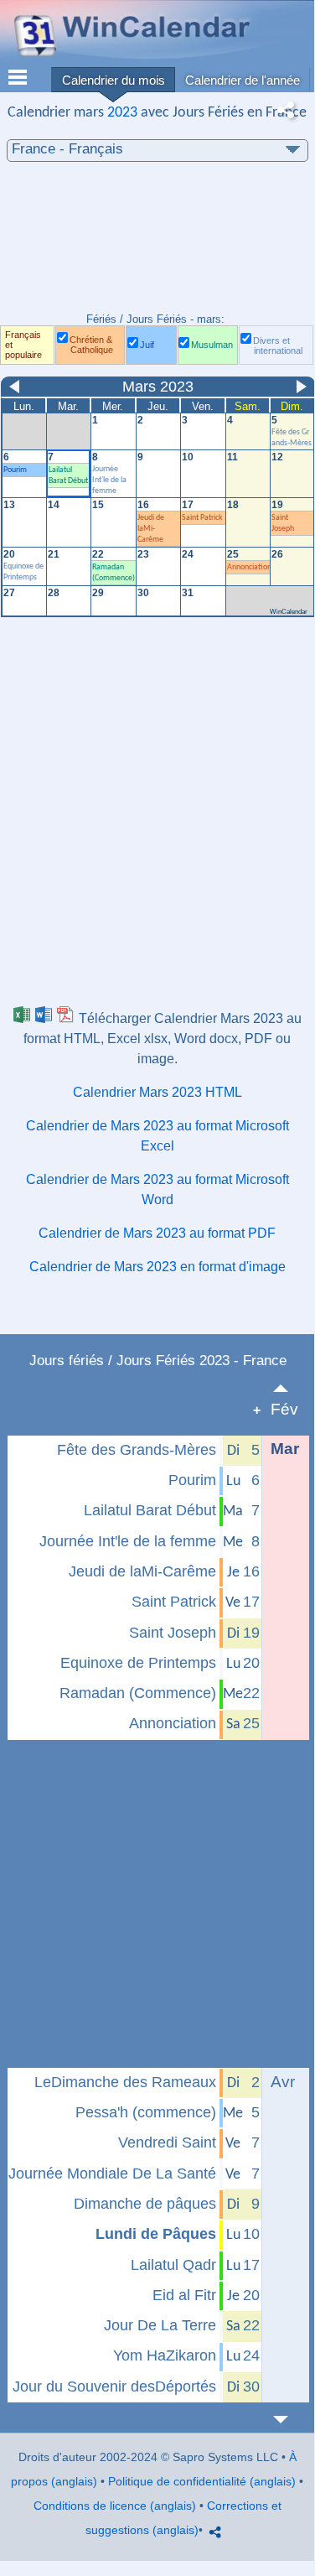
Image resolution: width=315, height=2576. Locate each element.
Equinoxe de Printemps (138, 1663)
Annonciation (173, 1723)
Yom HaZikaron (165, 2355)
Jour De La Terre (160, 2325)
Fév (284, 1409)
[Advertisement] (157, 246)
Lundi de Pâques (156, 2234)
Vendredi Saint (167, 2142)
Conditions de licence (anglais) (115, 2506)
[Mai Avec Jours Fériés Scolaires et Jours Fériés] (290, 2420)
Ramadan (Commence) (138, 1693)
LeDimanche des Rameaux (125, 2082)
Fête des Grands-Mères (137, 1450)
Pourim (192, 1480)
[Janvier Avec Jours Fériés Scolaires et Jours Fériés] (290, 1388)
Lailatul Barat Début (150, 1510)
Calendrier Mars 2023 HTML (157, 1092)
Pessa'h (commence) (146, 2112)
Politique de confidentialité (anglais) (202, 2481)
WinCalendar (289, 612)
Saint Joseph (173, 1633)
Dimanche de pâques (145, 2204)
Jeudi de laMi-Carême (142, 1571)
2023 (122, 113)
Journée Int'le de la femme (128, 1541)
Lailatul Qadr (173, 2265)
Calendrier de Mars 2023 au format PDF (157, 1233)
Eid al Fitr (184, 2295)
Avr (283, 2082)
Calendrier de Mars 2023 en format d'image (157, 1267)
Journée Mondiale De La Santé (112, 2173)
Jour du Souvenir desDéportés (114, 2386)
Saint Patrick (174, 1602)
